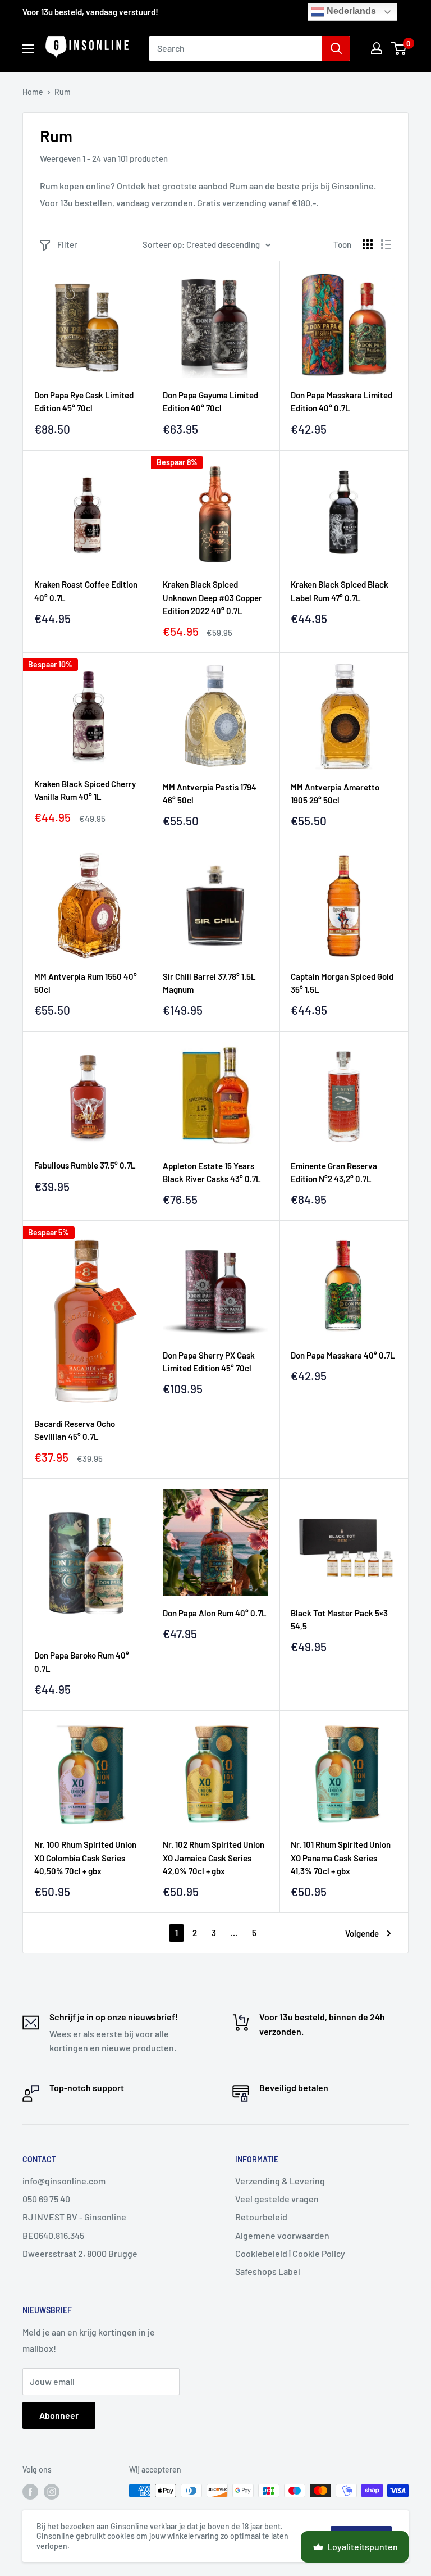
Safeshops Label (268, 2271)
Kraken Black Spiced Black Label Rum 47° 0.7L (340, 591)
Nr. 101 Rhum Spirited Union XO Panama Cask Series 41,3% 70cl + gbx (341, 1858)
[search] (235, 48)
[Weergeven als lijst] (386, 244)
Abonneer (59, 2415)
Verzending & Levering (280, 2181)
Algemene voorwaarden (282, 2235)
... (234, 1933)
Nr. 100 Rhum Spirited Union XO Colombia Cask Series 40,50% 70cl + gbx (85, 1858)
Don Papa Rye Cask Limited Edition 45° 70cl (84, 401)
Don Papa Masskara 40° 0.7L (343, 1355)
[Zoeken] (336, 48)
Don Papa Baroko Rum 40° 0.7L (82, 1662)
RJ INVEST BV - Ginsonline (74, 2217)
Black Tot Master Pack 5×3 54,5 (339, 1619)
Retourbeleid (261, 2217)
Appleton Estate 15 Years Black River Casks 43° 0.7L (212, 1172)
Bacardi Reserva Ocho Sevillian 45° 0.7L (75, 1430)
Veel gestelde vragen (277, 2199)
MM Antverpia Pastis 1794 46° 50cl (210, 794)
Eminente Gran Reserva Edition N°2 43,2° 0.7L (334, 1172)
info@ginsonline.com (64, 2181)
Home (33, 92)
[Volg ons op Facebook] (30, 2492)
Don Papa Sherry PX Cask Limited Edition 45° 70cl (209, 1362)
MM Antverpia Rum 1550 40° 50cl (86, 983)
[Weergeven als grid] (368, 244)
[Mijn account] (377, 48)
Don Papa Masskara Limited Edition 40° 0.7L (341, 401)
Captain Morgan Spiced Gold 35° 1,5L (342, 983)
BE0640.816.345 (53, 2235)
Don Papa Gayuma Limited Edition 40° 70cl (210, 401)
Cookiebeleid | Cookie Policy (290, 2253)
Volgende (362, 1933)
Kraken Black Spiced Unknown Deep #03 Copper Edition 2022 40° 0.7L (212, 598)
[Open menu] (28, 49)
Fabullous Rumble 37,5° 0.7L (85, 1165)
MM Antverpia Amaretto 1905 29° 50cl (335, 794)
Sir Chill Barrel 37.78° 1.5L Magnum (209, 983)
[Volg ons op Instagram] (52, 2492)
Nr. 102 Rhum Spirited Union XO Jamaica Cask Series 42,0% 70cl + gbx (214, 1858)
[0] (399, 48)
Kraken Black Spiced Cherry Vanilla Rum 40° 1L (85, 790)
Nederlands (350, 11)
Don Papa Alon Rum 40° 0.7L (215, 1613)
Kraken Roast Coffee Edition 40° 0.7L (86, 591)
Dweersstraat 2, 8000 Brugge (80, 2253)
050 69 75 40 (46, 2199)
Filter (67, 244)
